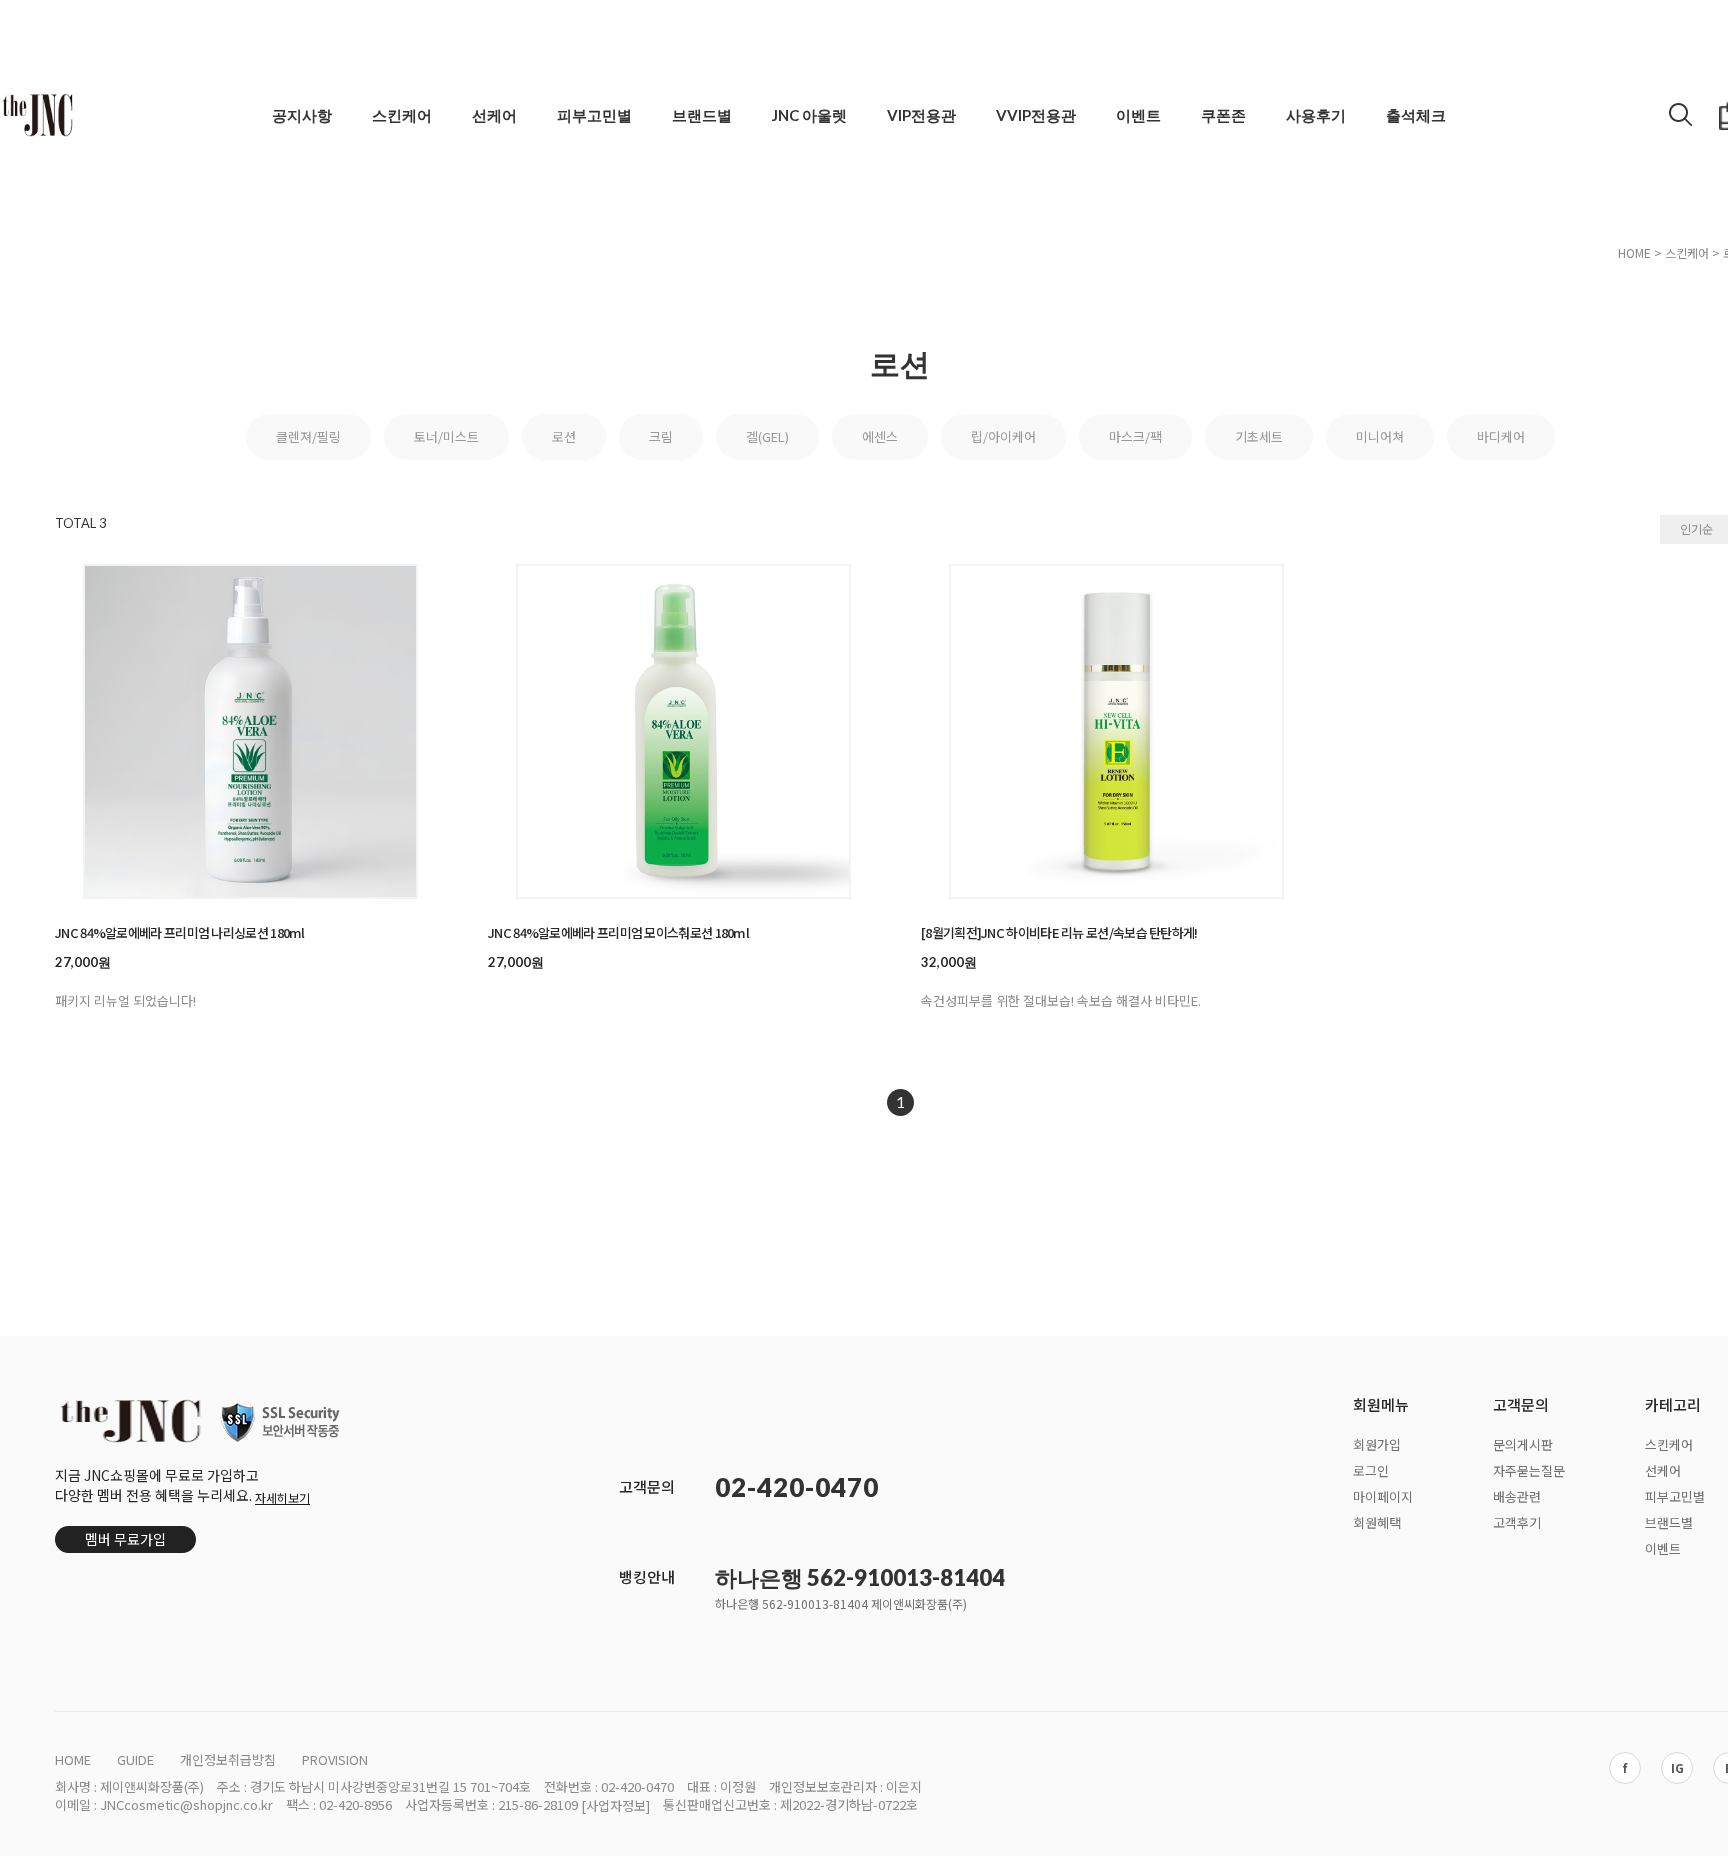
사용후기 (1316, 115)
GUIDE (135, 1760)
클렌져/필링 (308, 436)
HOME (1634, 252)
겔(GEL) (767, 436)
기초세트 (1259, 436)
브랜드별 (702, 115)
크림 (661, 436)
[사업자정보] (615, 1805)
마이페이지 (1383, 1495)
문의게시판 (1523, 1444)
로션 (564, 436)
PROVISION (335, 1760)
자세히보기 (282, 1497)
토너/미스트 (446, 436)
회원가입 (1377, 1444)
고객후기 (1517, 1521)
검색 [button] (1681, 114)
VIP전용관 (921, 115)
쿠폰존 (1223, 115)
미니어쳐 (1380, 436)
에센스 (880, 436)
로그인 (1371, 1470)
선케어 (494, 115)
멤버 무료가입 (125, 1539)
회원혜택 (1377, 1521)
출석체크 (1416, 115)
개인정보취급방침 (228, 1760)
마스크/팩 (1135, 436)
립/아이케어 (1003, 436)
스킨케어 (402, 115)
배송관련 (1517, 1495)
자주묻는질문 (1529, 1470)
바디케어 (1501, 436)
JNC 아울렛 (809, 115)
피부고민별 (594, 115)
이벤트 (1138, 115)
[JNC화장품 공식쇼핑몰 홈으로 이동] (37, 115)
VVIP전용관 (1036, 115)
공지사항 (302, 115)
